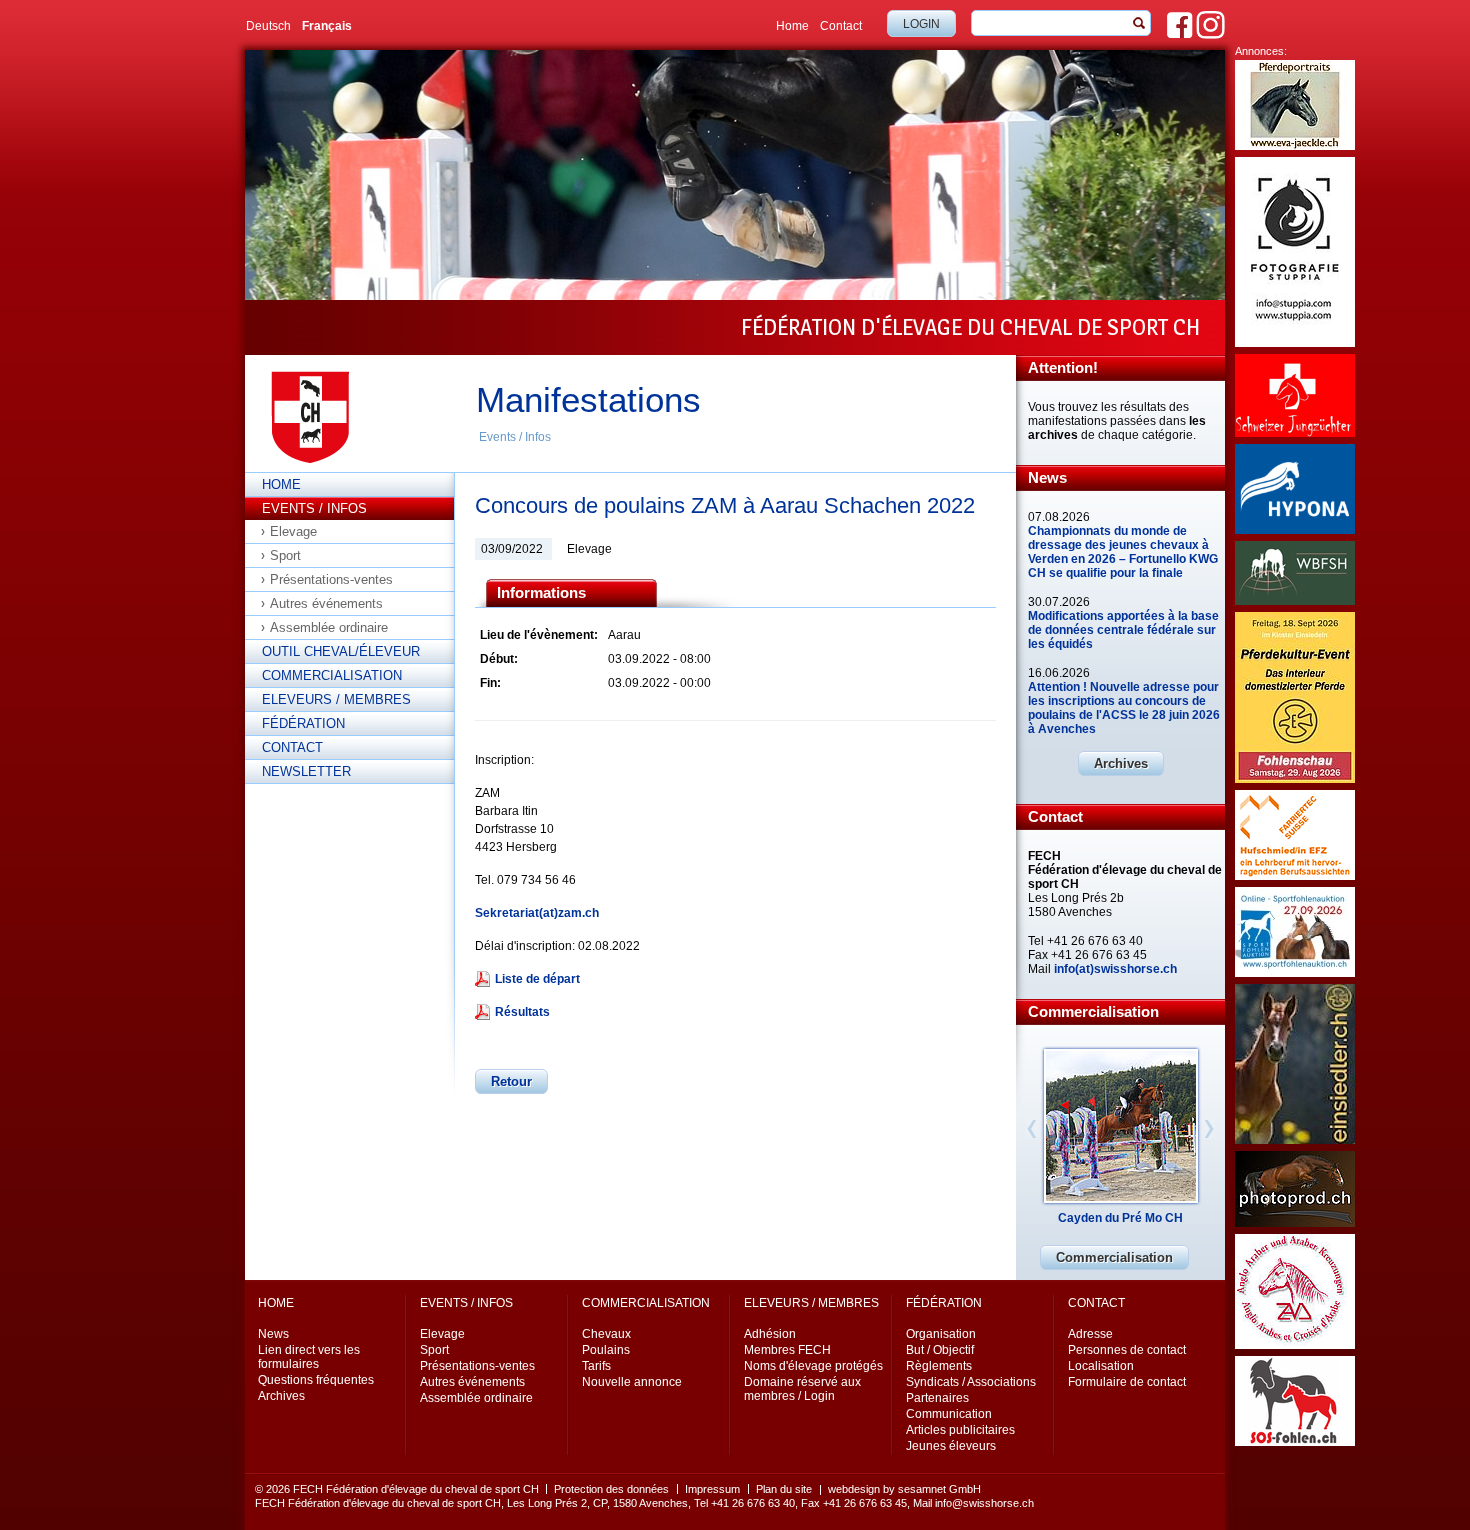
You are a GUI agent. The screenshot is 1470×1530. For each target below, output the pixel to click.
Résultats (522, 1012)
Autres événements (326, 603)
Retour (511, 1081)
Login (921, 24)
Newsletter (306, 771)
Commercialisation (332, 675)
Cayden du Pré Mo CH (1120, 1218)
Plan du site (784, 1489)
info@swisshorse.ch (984, 1503)
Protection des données (611, 1489)
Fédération (303, 723)
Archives (1121, 763)
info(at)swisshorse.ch (1115, 969)
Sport (285, 555)
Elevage (293, 531)
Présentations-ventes (331, 579)
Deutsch (268, 26)
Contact (841, 26)
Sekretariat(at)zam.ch (537, 913)
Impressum (712, 1489)
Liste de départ (537, 979)
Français (327, 26)
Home (792, 26)
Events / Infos (515, 437)
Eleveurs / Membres (336, 699)
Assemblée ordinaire (329, 627)
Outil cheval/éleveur (341, 651)
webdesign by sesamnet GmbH (904, 1489)
